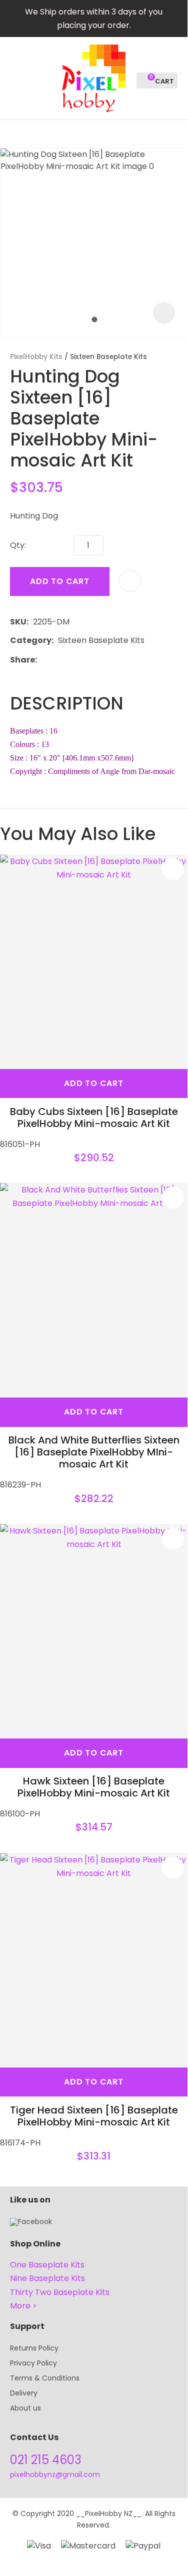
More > (23, 2306)
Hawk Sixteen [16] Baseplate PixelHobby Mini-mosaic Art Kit (94, 1787)
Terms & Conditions (45, 2378)
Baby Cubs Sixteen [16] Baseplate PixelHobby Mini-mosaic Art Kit (94, 1117)
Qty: (18, 545)
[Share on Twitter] (57, 659)
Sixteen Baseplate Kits (108, 357)
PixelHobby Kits (36, 357)
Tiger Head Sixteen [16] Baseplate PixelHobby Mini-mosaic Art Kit (94, 2116)
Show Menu (16, 77)
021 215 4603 (46, 2460)
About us (25, 2408)
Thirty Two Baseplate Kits (60, 2292)
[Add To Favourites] (130, 581)
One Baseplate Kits (47, 2265)
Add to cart (60, 581)
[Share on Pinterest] (87, 659)
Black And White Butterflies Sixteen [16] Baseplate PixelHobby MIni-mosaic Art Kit (94, 1452)
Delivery (24, 2393)
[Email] (72, 660)
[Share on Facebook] (43, 660)
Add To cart (94, 1083)
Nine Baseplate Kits (47, 2278)
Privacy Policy (33, 2363)
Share (22, 660)
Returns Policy (34, 2348)
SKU (18, 622)
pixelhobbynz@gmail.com (55, 2474)
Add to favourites (173, 869)
